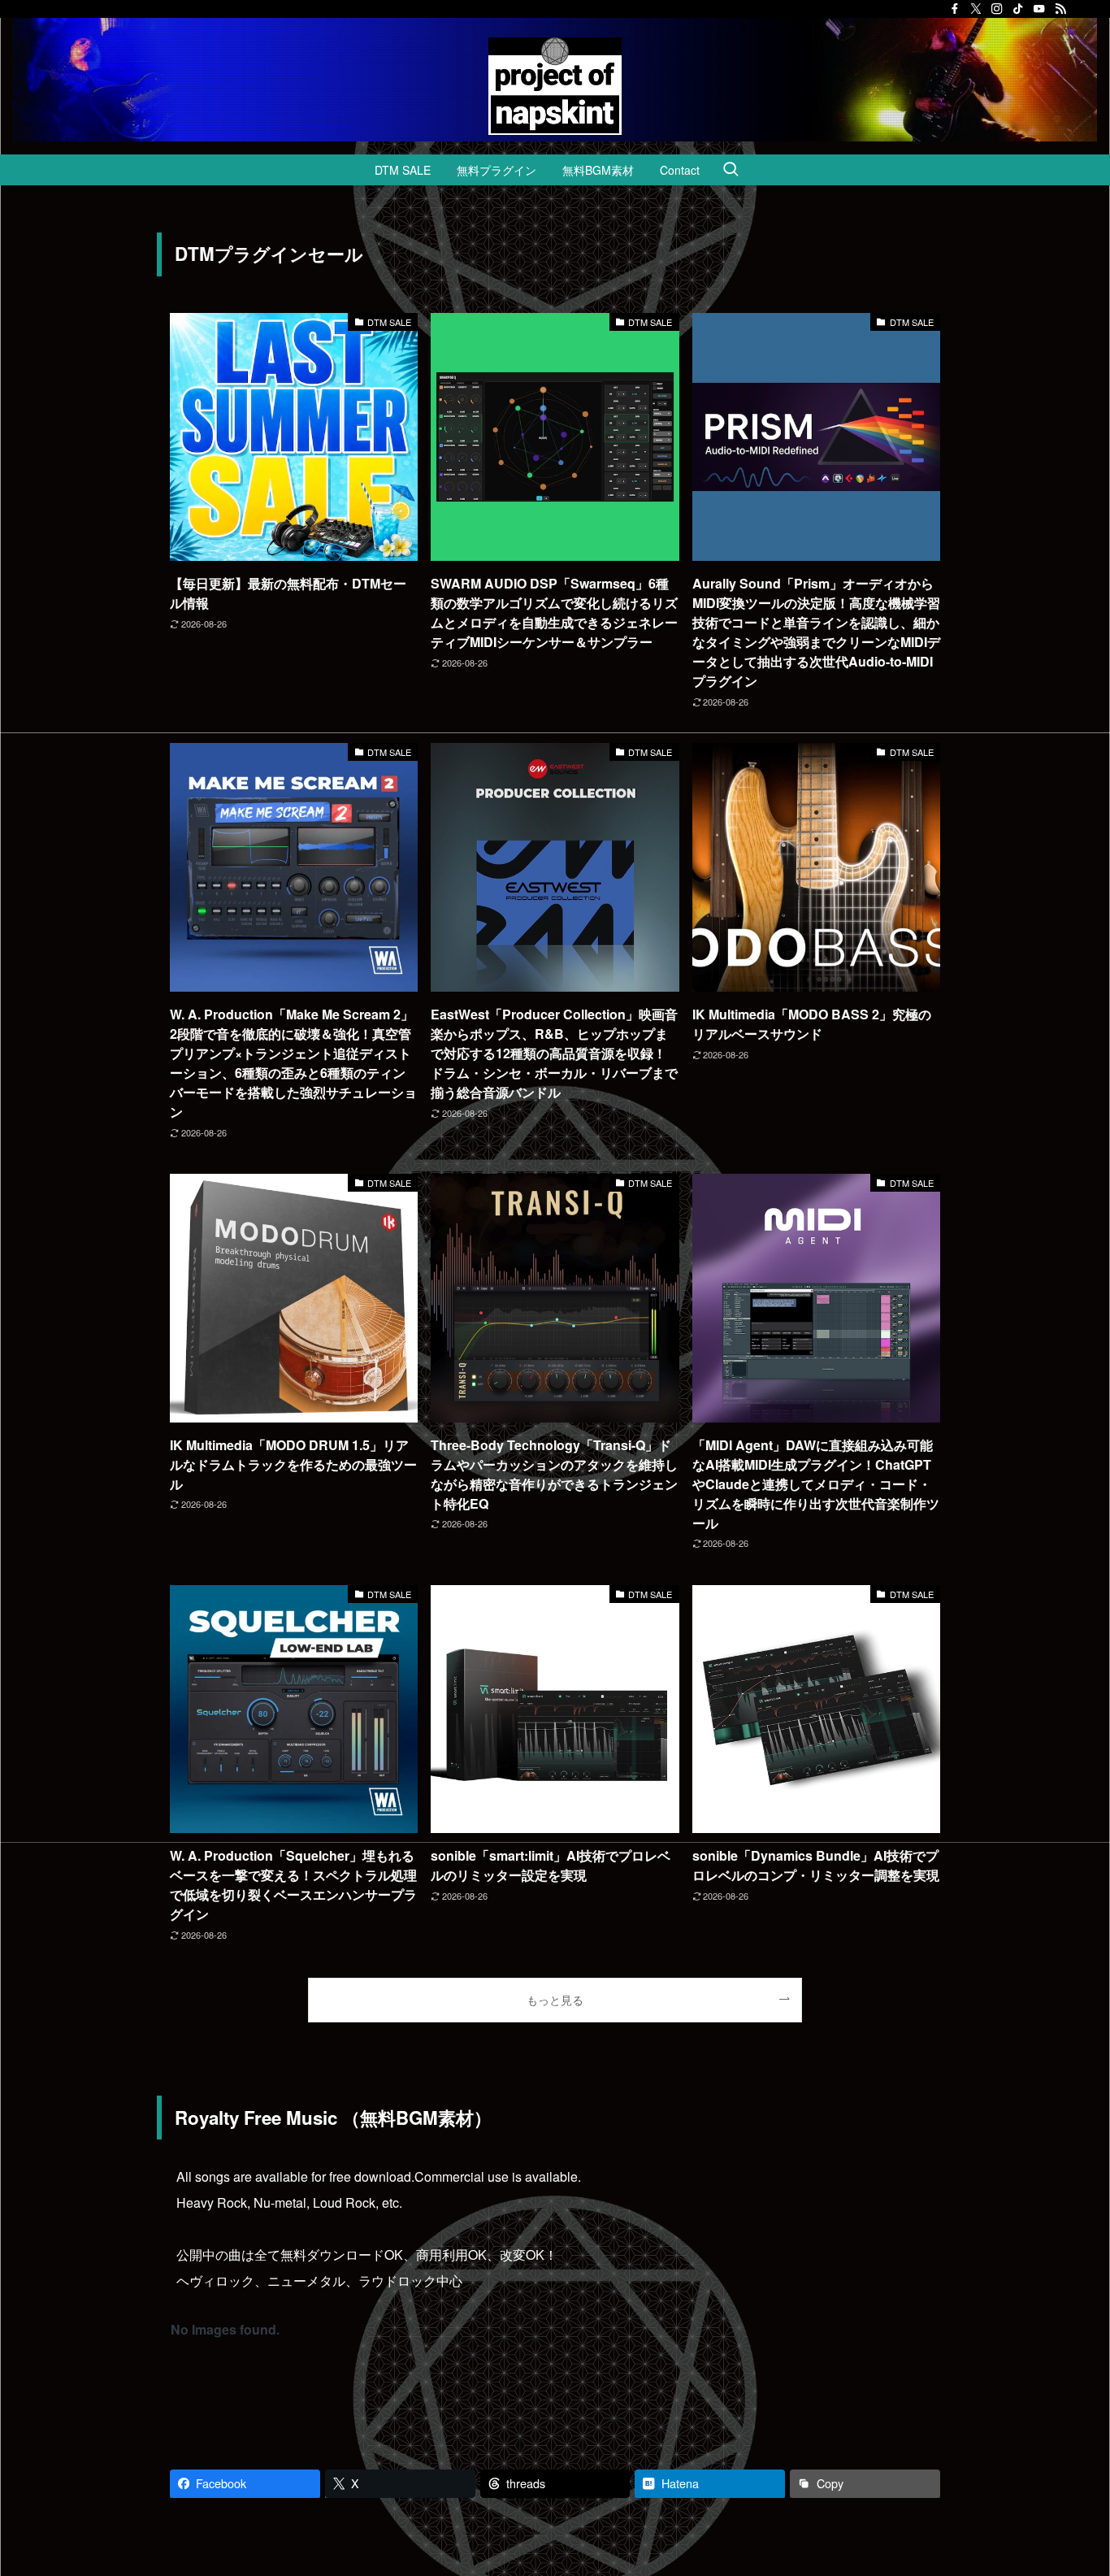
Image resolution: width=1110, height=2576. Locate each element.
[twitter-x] (976, 9)
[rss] (1060, 9)
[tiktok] (1018, 9)
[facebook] (955, 9)
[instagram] (997, 9)
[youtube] (1039, 9)
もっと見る (555, 1999)
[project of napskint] (555, 86)
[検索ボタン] (731, 170)
